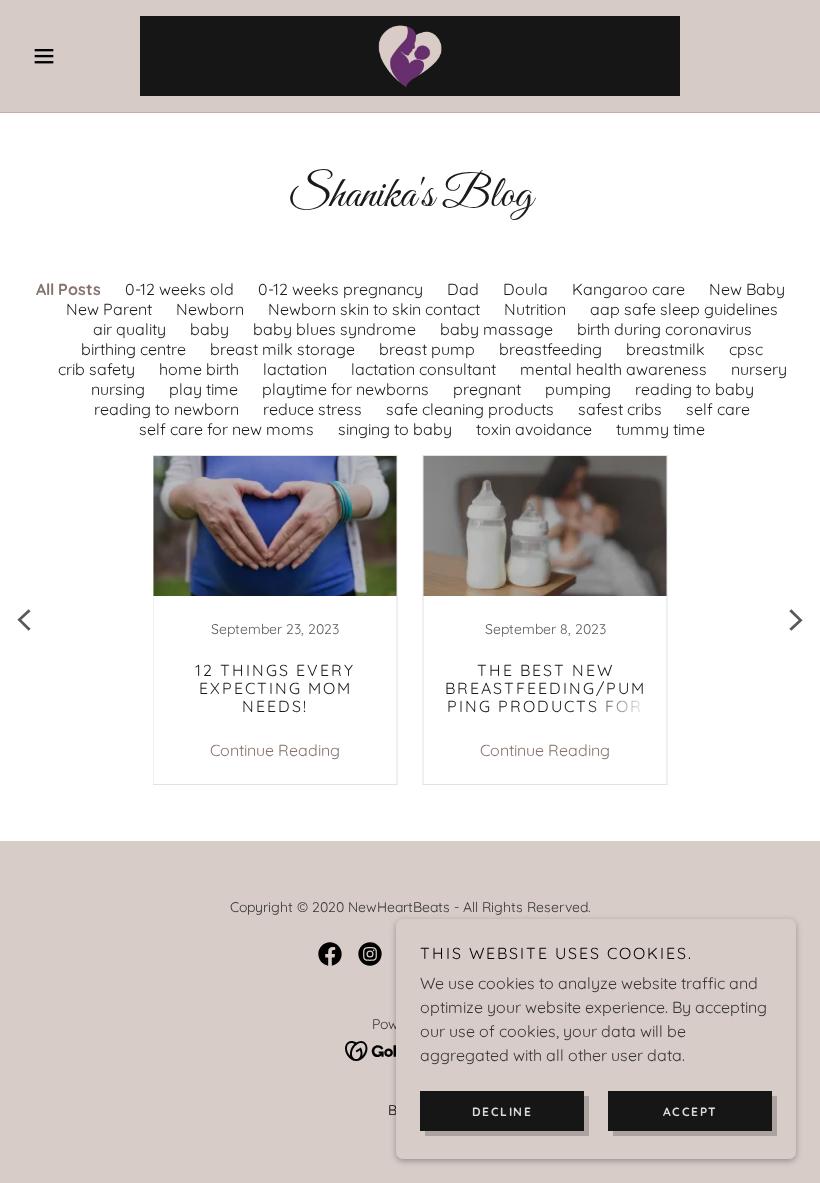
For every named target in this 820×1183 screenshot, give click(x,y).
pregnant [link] (487, 389)
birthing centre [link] (133, 349)
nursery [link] (759, 369)
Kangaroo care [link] (628, 289)
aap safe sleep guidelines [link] (684, 309)
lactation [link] (295, 369)
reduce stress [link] (312, 409)
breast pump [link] (427, 349)
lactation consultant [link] (423, 369)
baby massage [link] (496, 329)
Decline (502, 1111)
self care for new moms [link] (226, 429)
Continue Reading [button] (275, 750)
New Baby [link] (747, 289)
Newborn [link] (210, 309)
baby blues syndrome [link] (334, 329)
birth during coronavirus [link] (664, 329)
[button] (82, 56)
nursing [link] (118, 389)
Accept (690, 1111)
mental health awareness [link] (613, 369)
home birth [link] (199, 369)
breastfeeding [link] (550, 349)
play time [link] (203, 389)
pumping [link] (578, 389)
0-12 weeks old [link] (179, 289)
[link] (410, 56)
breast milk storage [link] (282, 349)
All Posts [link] (68, 289)
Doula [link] (525, 289)
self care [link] (718, 409)
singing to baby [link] (395, 429)
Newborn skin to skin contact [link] (374, 309)
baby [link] (209, 329)
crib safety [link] (96, 369)
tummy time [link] (660, 429)
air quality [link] (129, 329)
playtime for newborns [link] (345, 389)
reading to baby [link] (694, 389)
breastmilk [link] (665, 349)
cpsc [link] (746, 349)
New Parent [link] (109, 309)
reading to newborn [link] (166, 409)
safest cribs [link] (620, 409)
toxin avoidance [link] (534, 429)
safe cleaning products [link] (470, 409)
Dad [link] (463, 289)
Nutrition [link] (535, 309)
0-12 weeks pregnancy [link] (340, 289)
